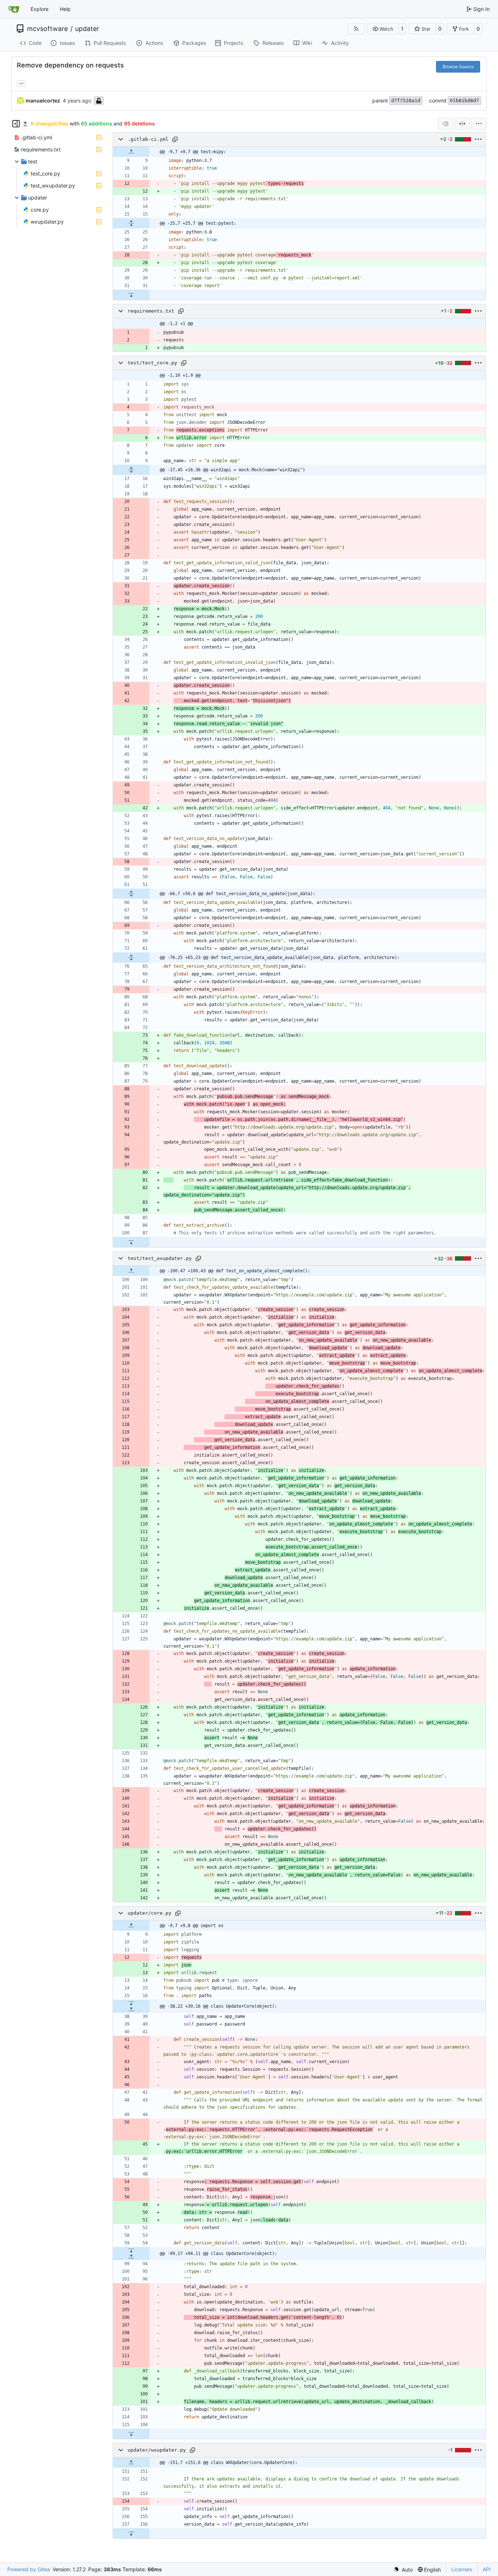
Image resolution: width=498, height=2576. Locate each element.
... (21, 83)
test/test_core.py (152, 363)
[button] (383, 29)
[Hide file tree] (16, 124)
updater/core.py (149, 1913)
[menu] (479, 124)
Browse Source (458, 67)
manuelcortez (43, 100)
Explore (40, 9)
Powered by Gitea (29, 2569)
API (487, 2569)
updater (87, 29)
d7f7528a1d (406, 100)
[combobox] (446, 124)
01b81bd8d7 (464, 100)
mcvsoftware (47, 29)
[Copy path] (175, 139)
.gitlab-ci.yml (148, 139)
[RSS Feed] (356, 29)
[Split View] (462, 124)
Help (65, 9)
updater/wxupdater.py (157, 2450)
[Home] (14, 9)
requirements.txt (151, 311)
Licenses (462, 2569)
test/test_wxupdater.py (160, 1258)
